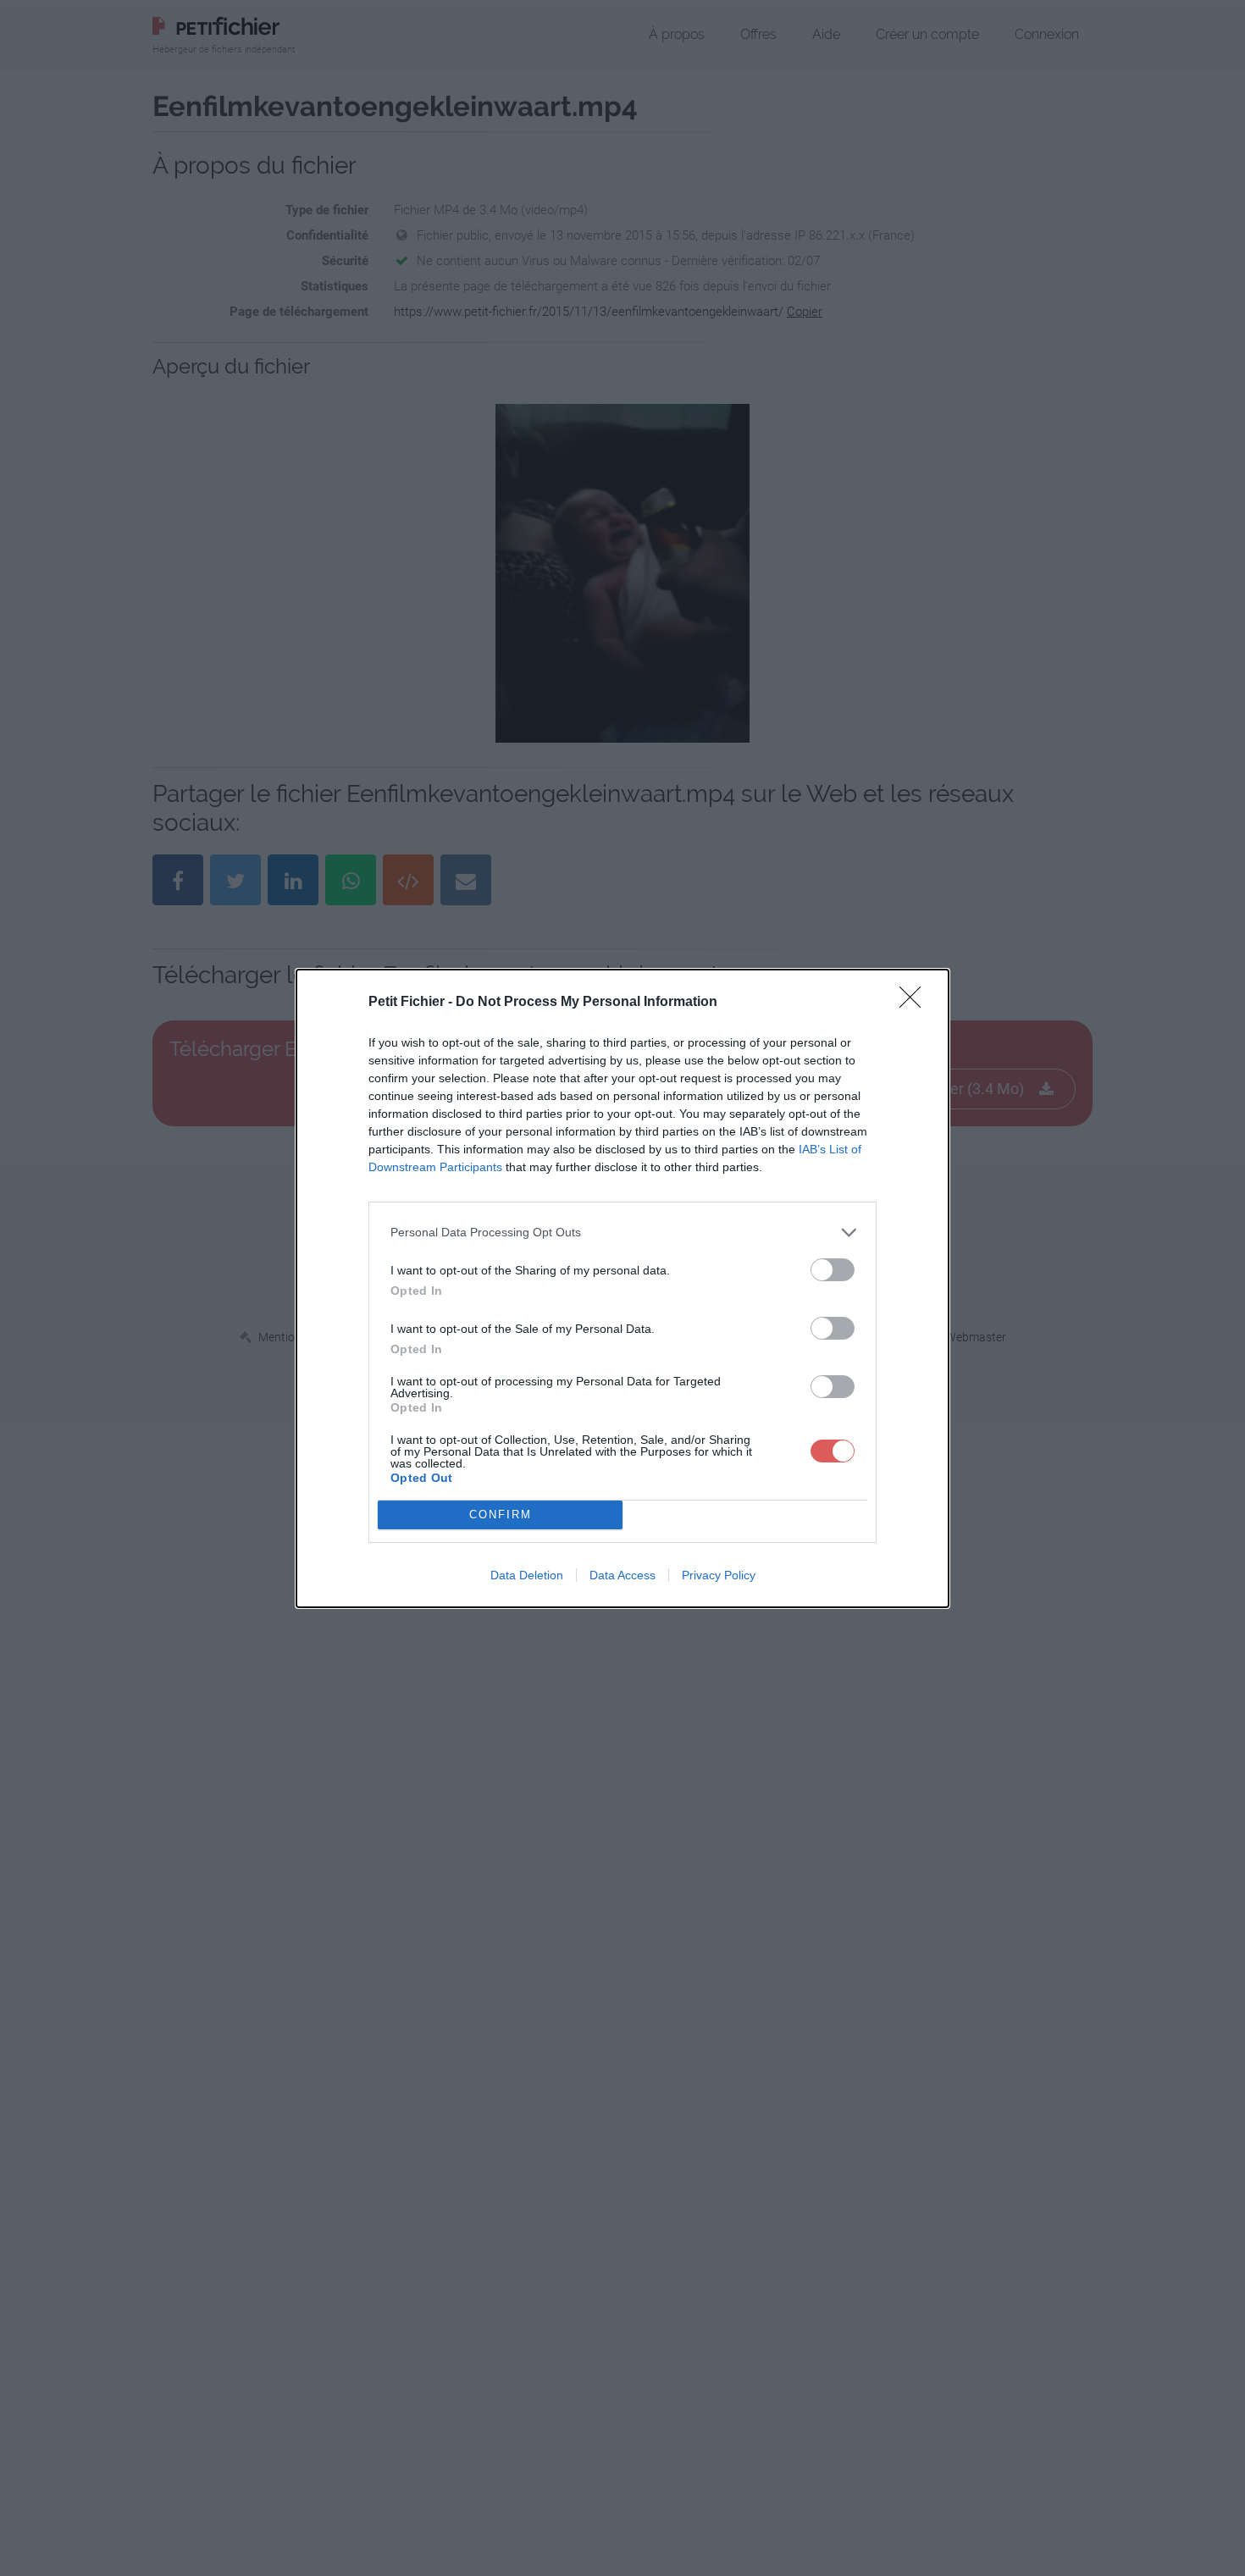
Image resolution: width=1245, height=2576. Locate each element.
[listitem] (622, 1233)
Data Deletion (527, 1575)
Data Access (622, 1575)
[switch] (833, 1270)
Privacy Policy (719, 1575)
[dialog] (622, 1288)
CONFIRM (501, 1515)
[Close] (916, 1003)
